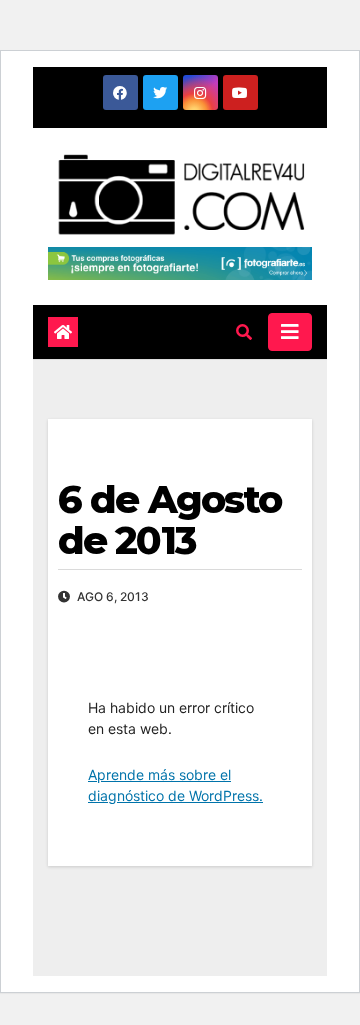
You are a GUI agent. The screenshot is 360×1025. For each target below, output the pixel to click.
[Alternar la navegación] (290, 332)
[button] (244, 332)
